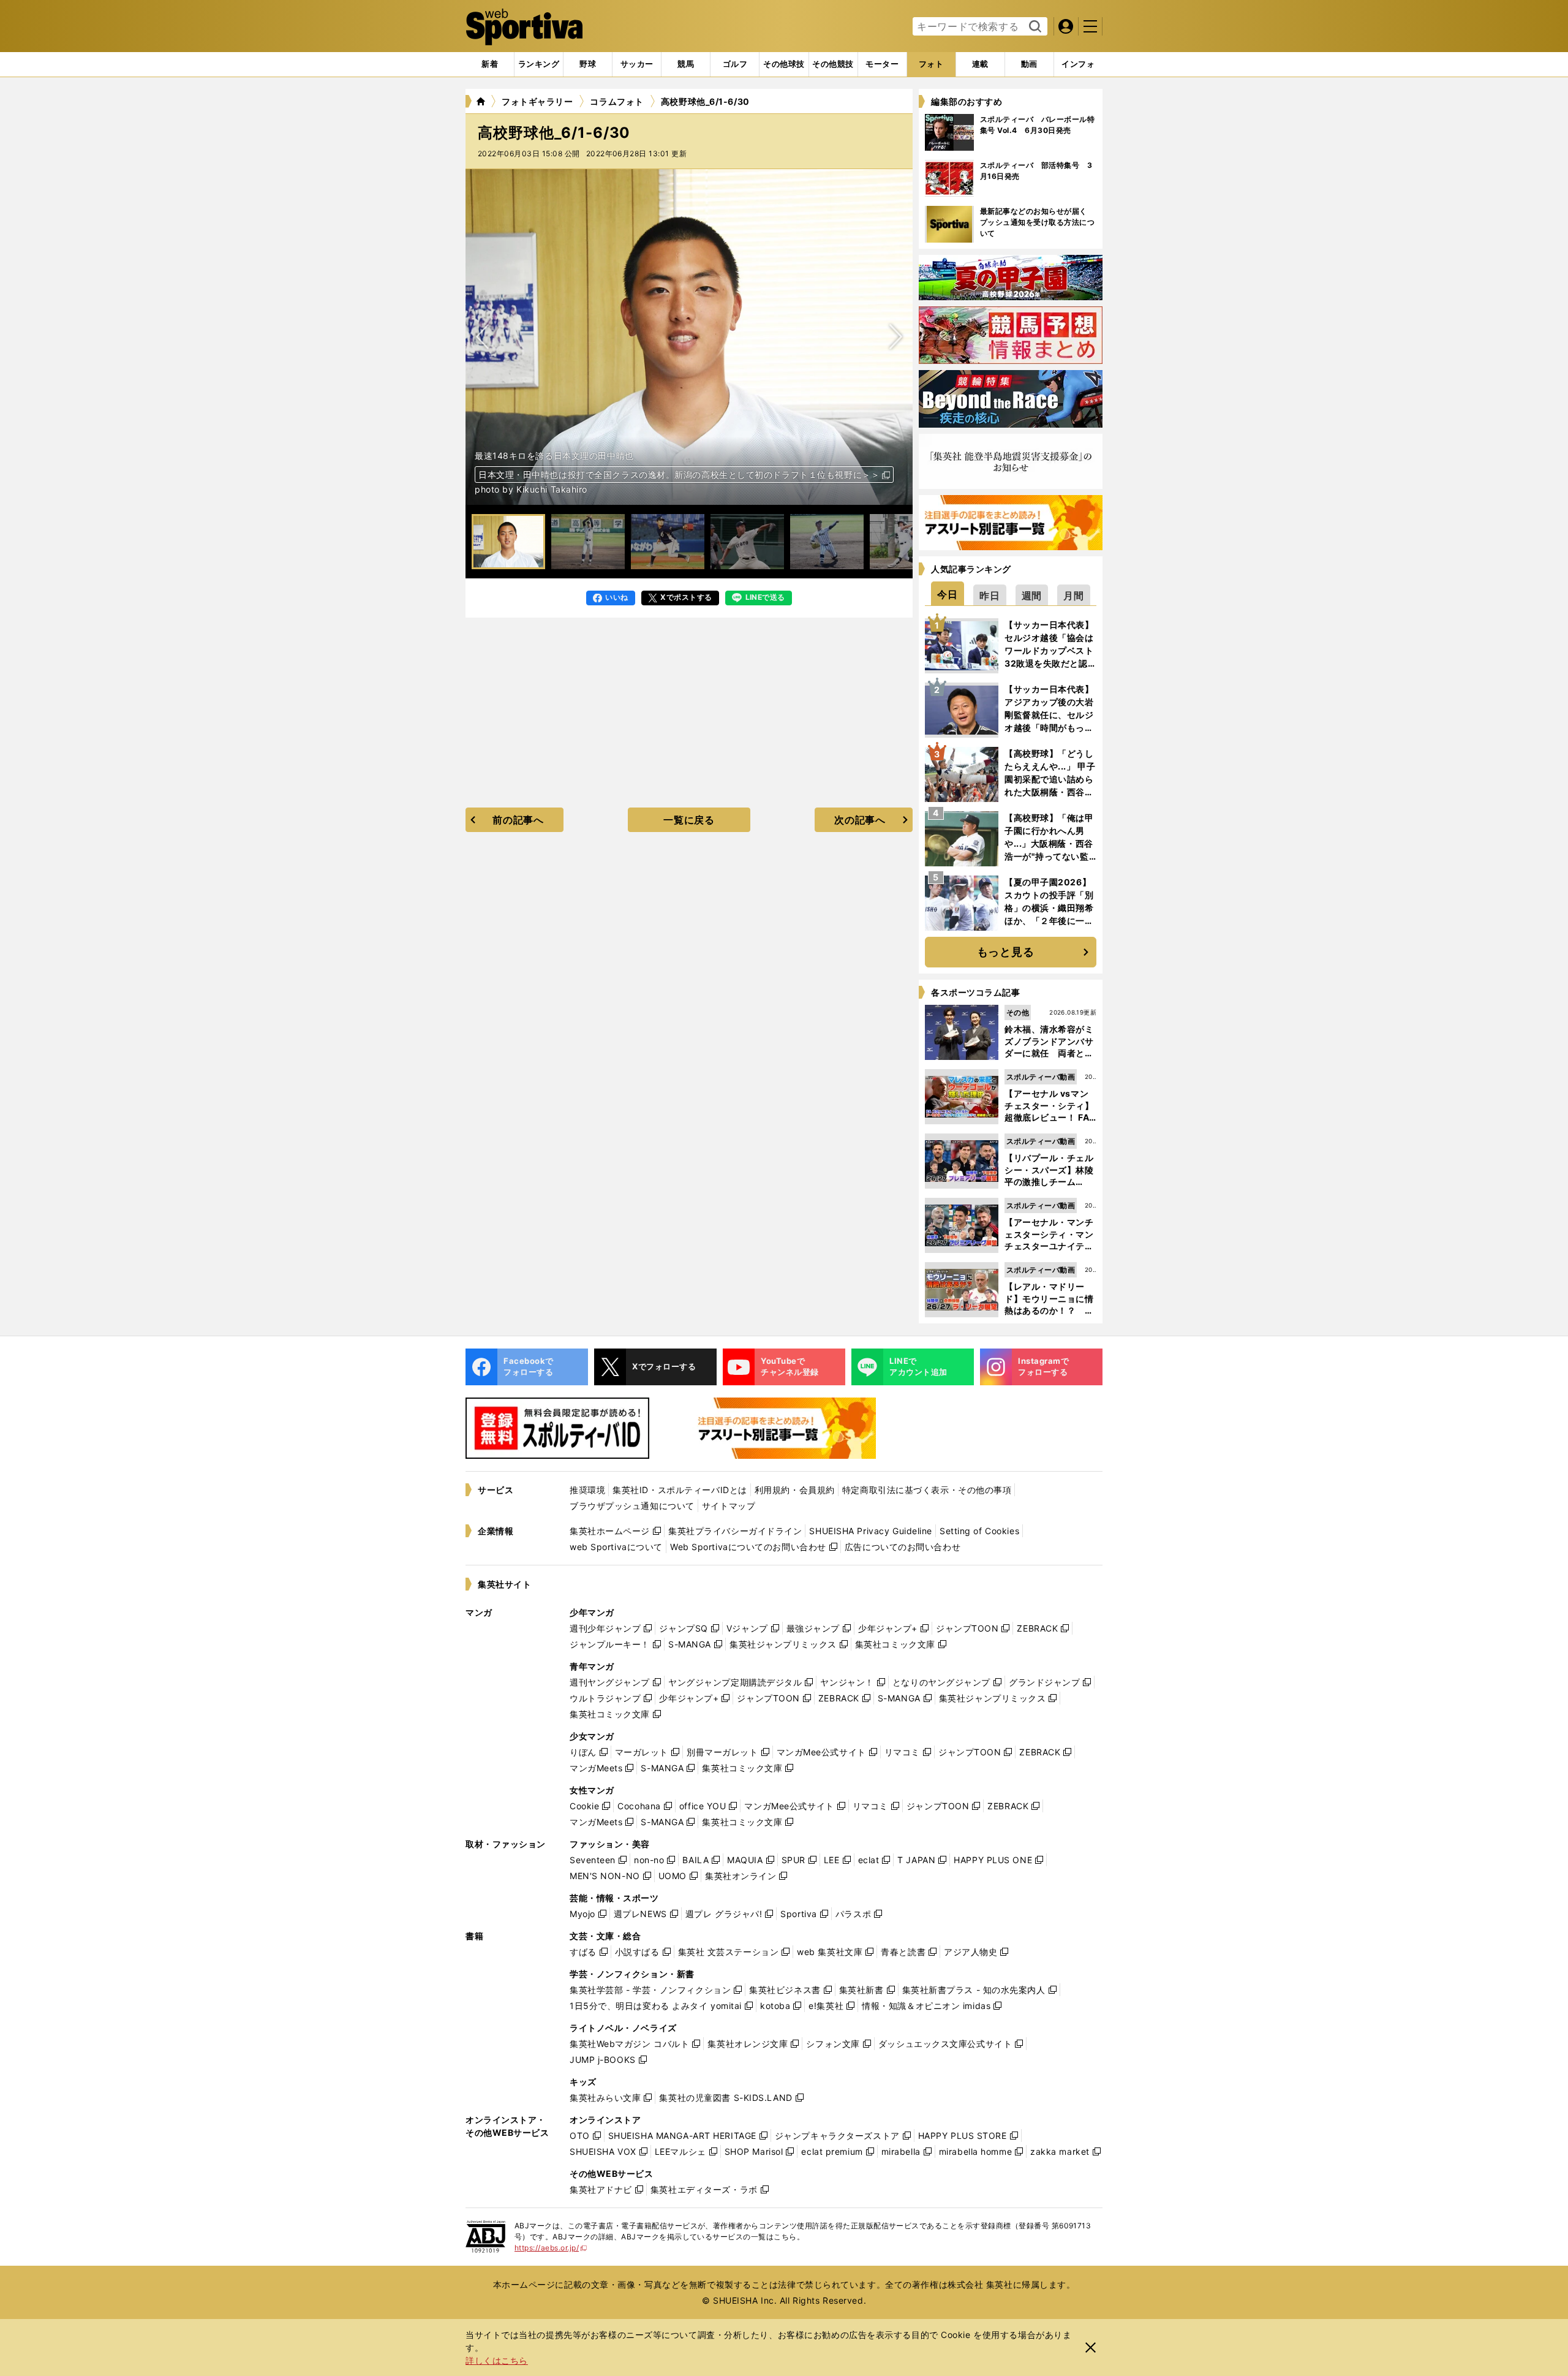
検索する (1034, 27)
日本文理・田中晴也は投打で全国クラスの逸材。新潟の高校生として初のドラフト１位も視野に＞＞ (679, 475)
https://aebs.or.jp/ (551, 2248)
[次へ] (483, 337)
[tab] (588, 64)
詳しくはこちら (497, 2360)
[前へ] (895, 337)
